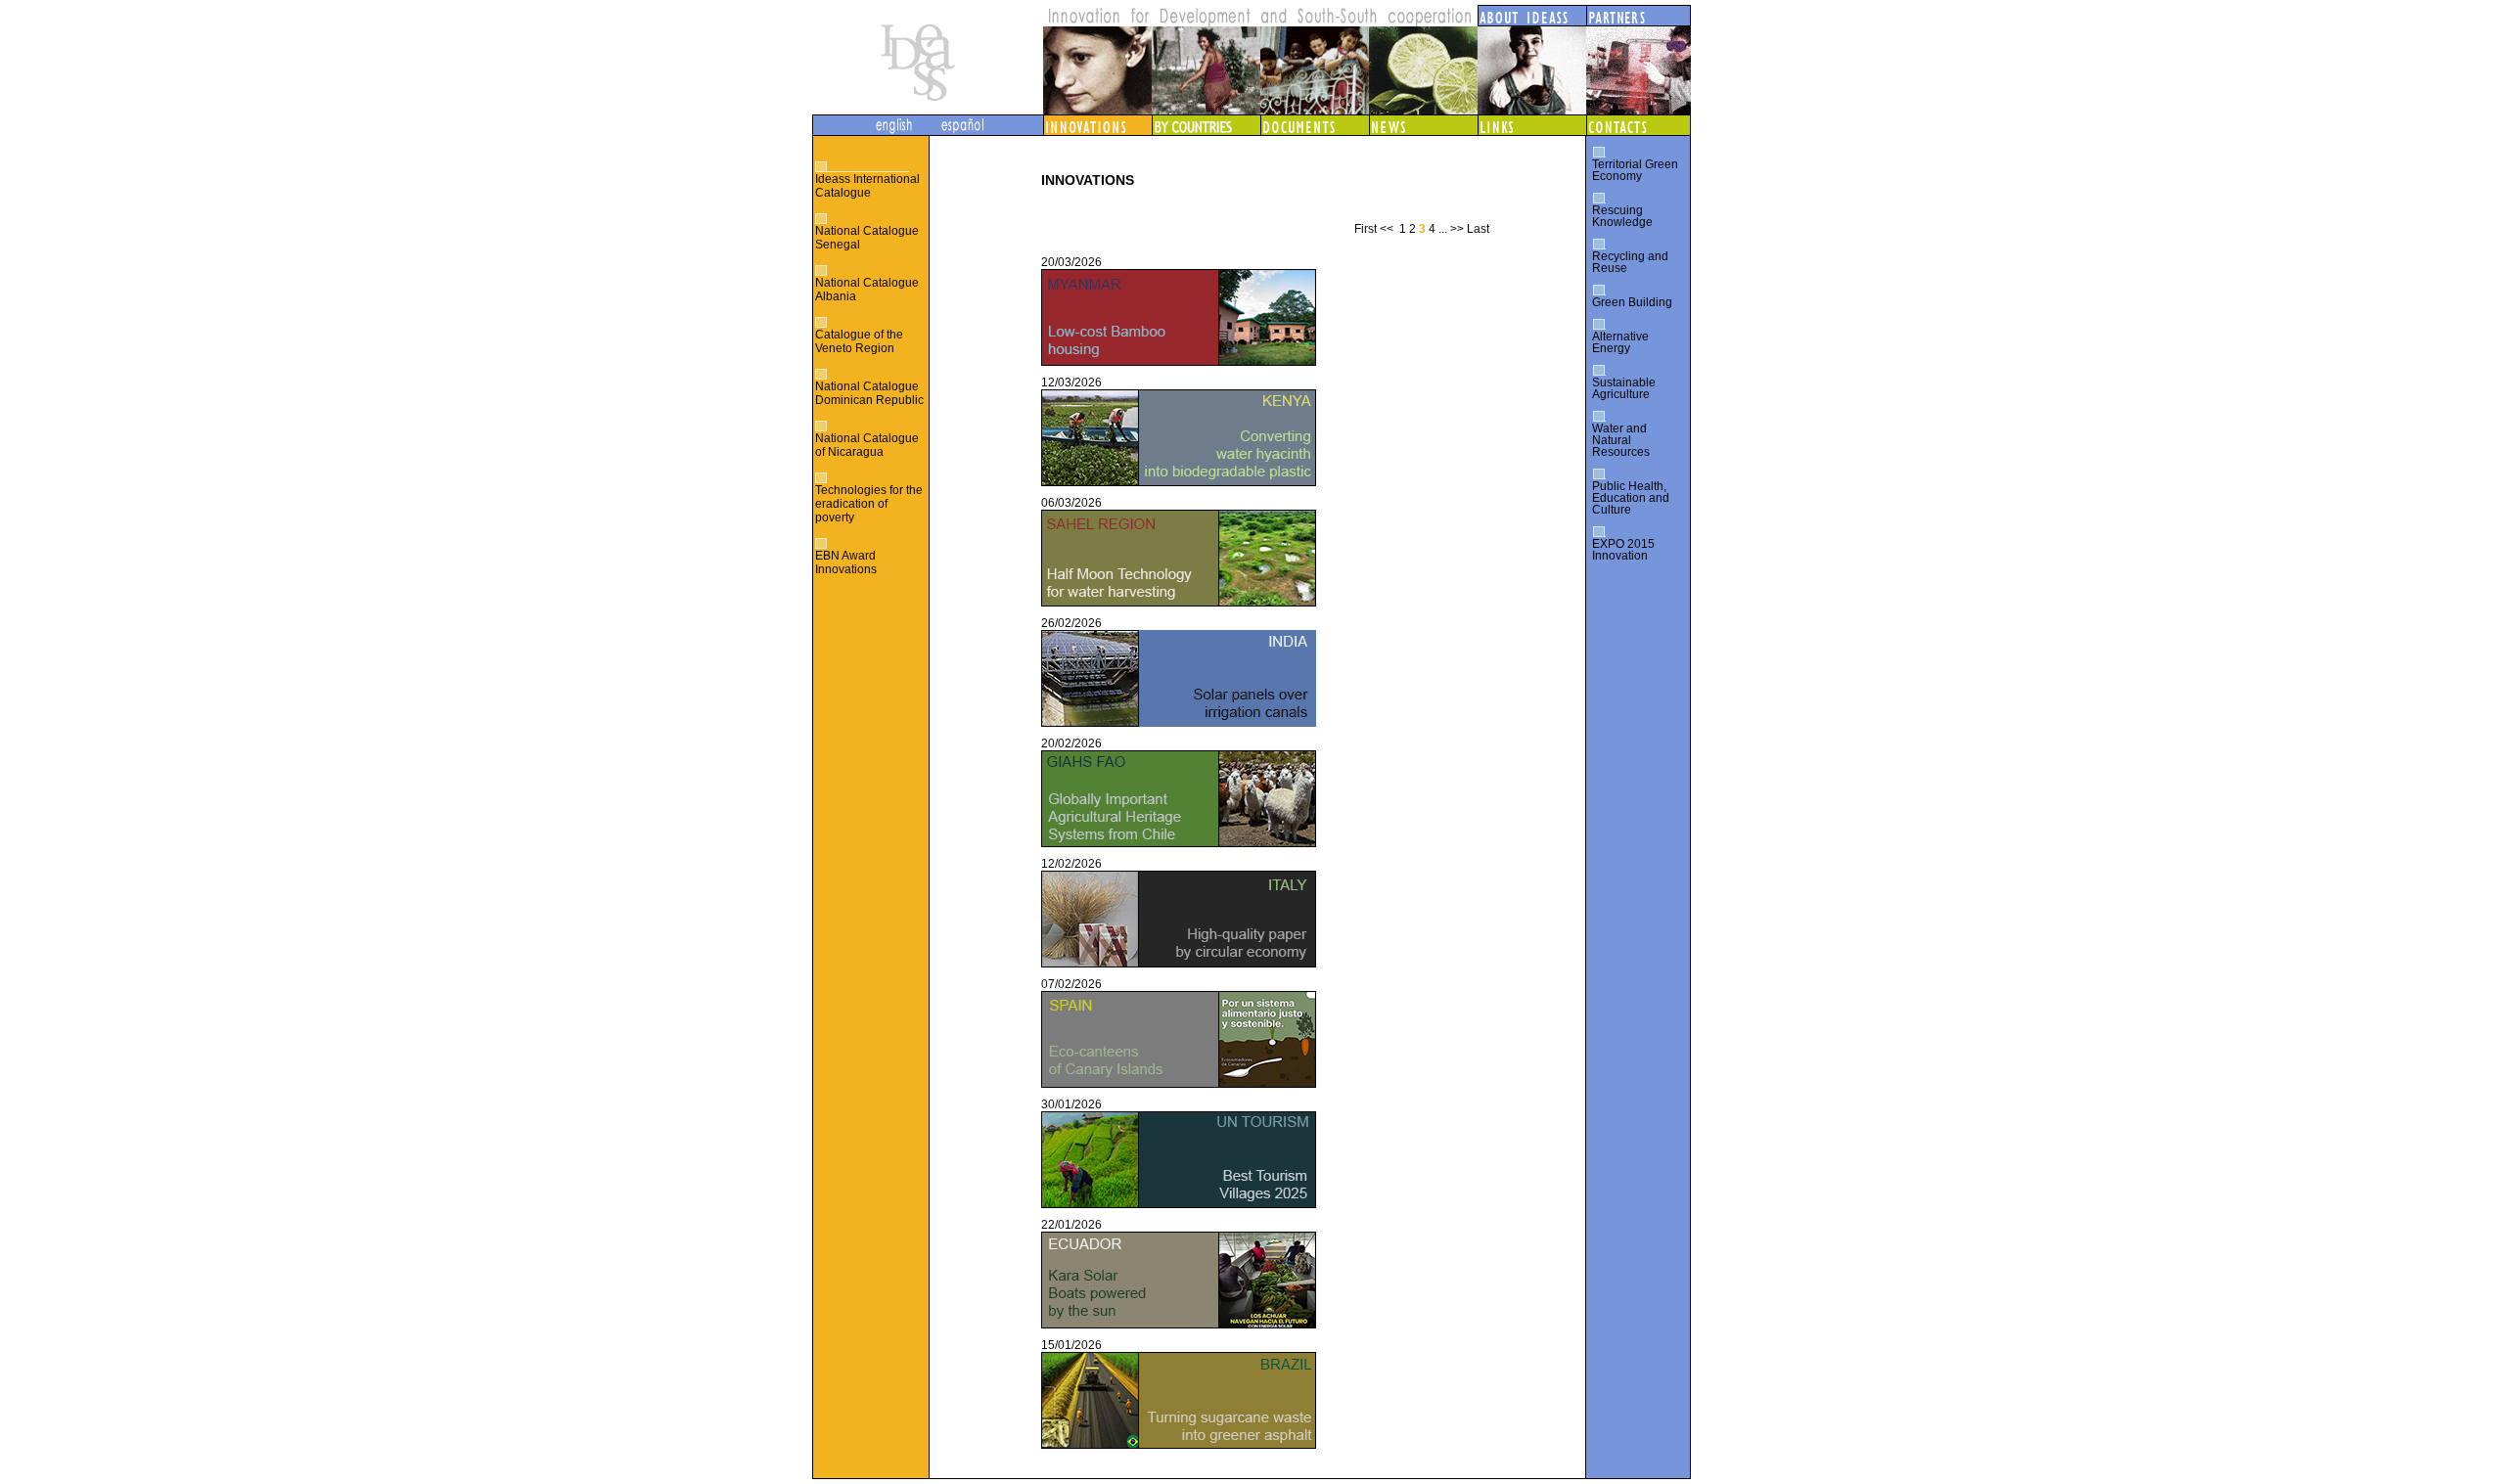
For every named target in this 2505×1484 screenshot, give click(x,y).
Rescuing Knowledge (1622, 216)
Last (1478, 229)
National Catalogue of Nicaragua (867, 445)
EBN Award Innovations (846, 562)
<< (1387, 229)
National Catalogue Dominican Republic (869, 393)
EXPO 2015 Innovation (1623, 550)
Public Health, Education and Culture (1631, 498)
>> (1457, 229)
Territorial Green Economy (1635, 170)
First (1366, 229)
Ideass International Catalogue (867, 186)
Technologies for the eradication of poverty (869, 504)
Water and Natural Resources (1621, 440)
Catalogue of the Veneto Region (859, 341)
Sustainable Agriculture (1624, 388)
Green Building (1632, 302)
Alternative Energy (1620, 342)
